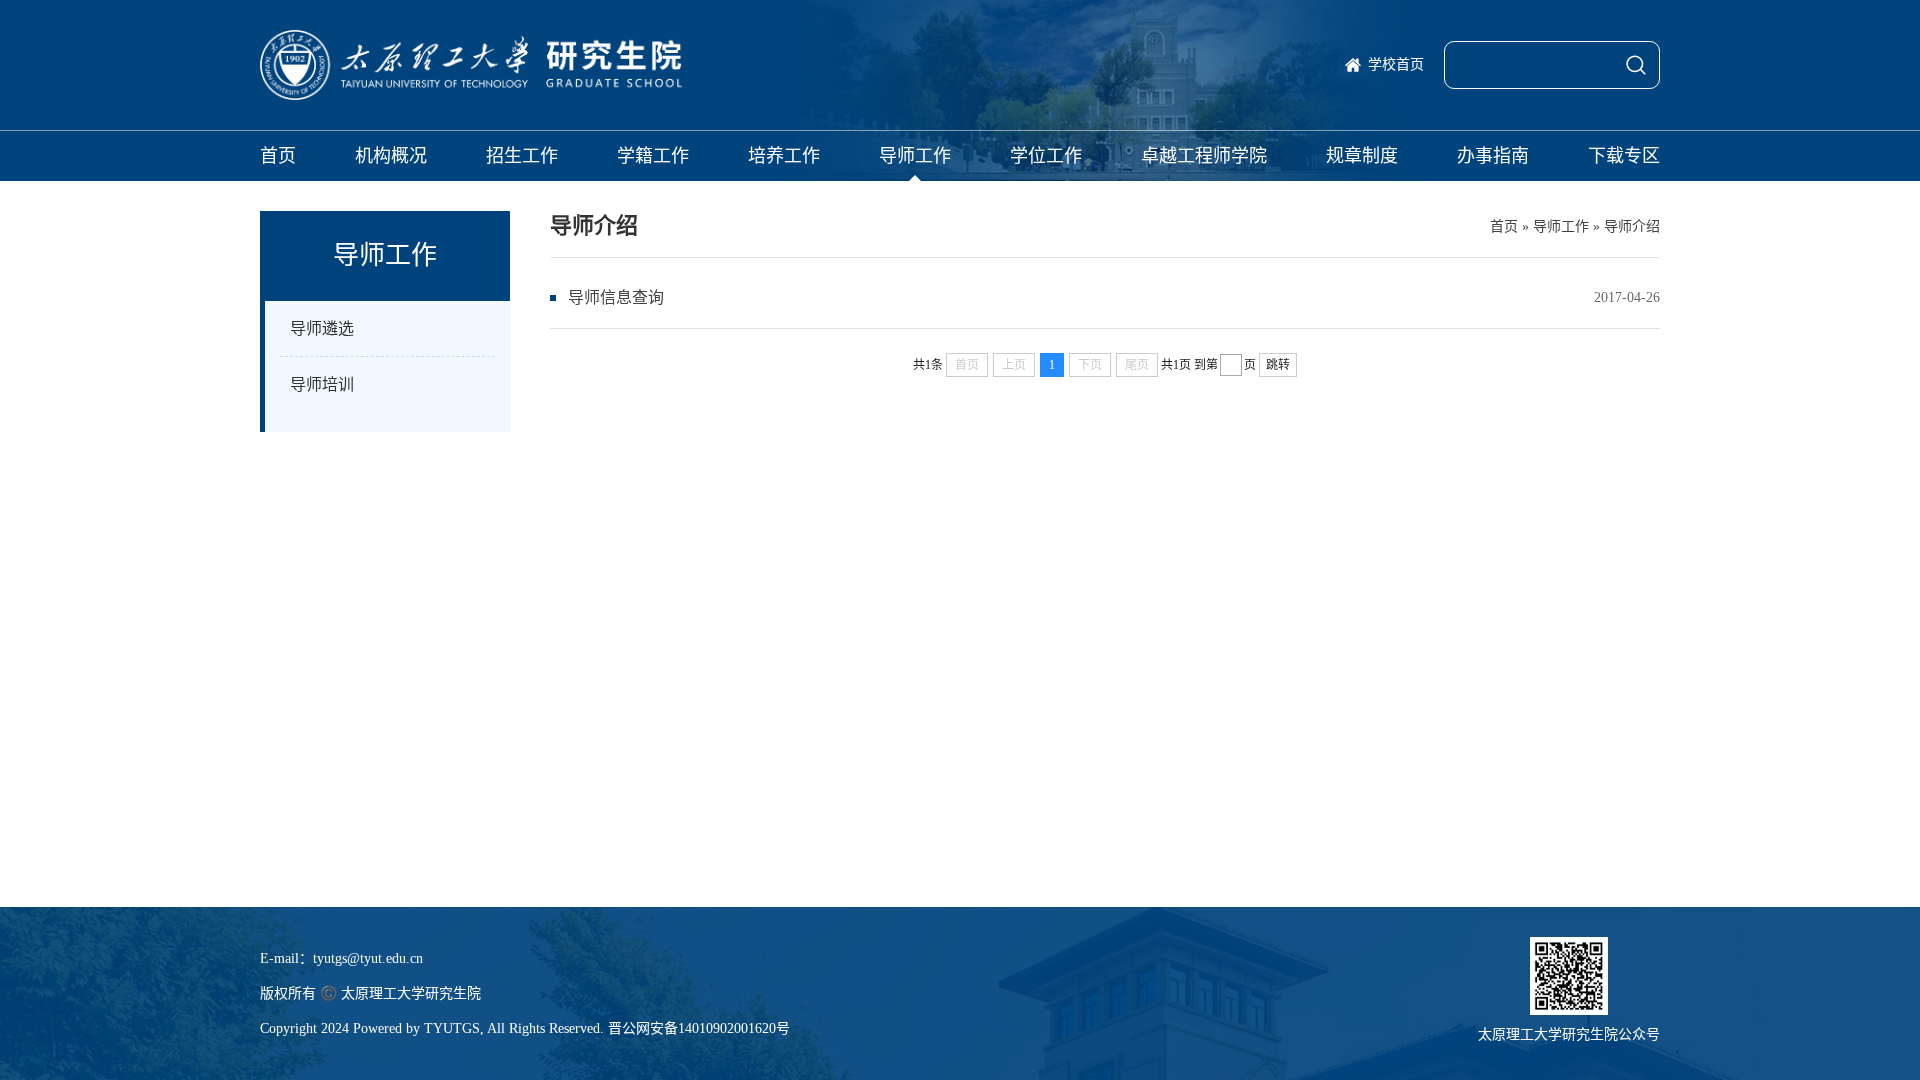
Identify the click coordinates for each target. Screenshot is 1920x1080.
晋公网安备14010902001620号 (699, 1028)
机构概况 (391, 156)
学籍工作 (653, 156)
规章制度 (1362, 156)
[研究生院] (471, 65)
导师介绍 (1632, 226)
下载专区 (1624, 156)
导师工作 (915, 156)
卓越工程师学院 (1204, 156)
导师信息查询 (616, 297)
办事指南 (1493, 156)
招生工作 (522, 156)
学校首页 (1396, 64)
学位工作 (1046, 156)
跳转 (1278, 365)
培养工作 (784, 156)
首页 (278, 156)
